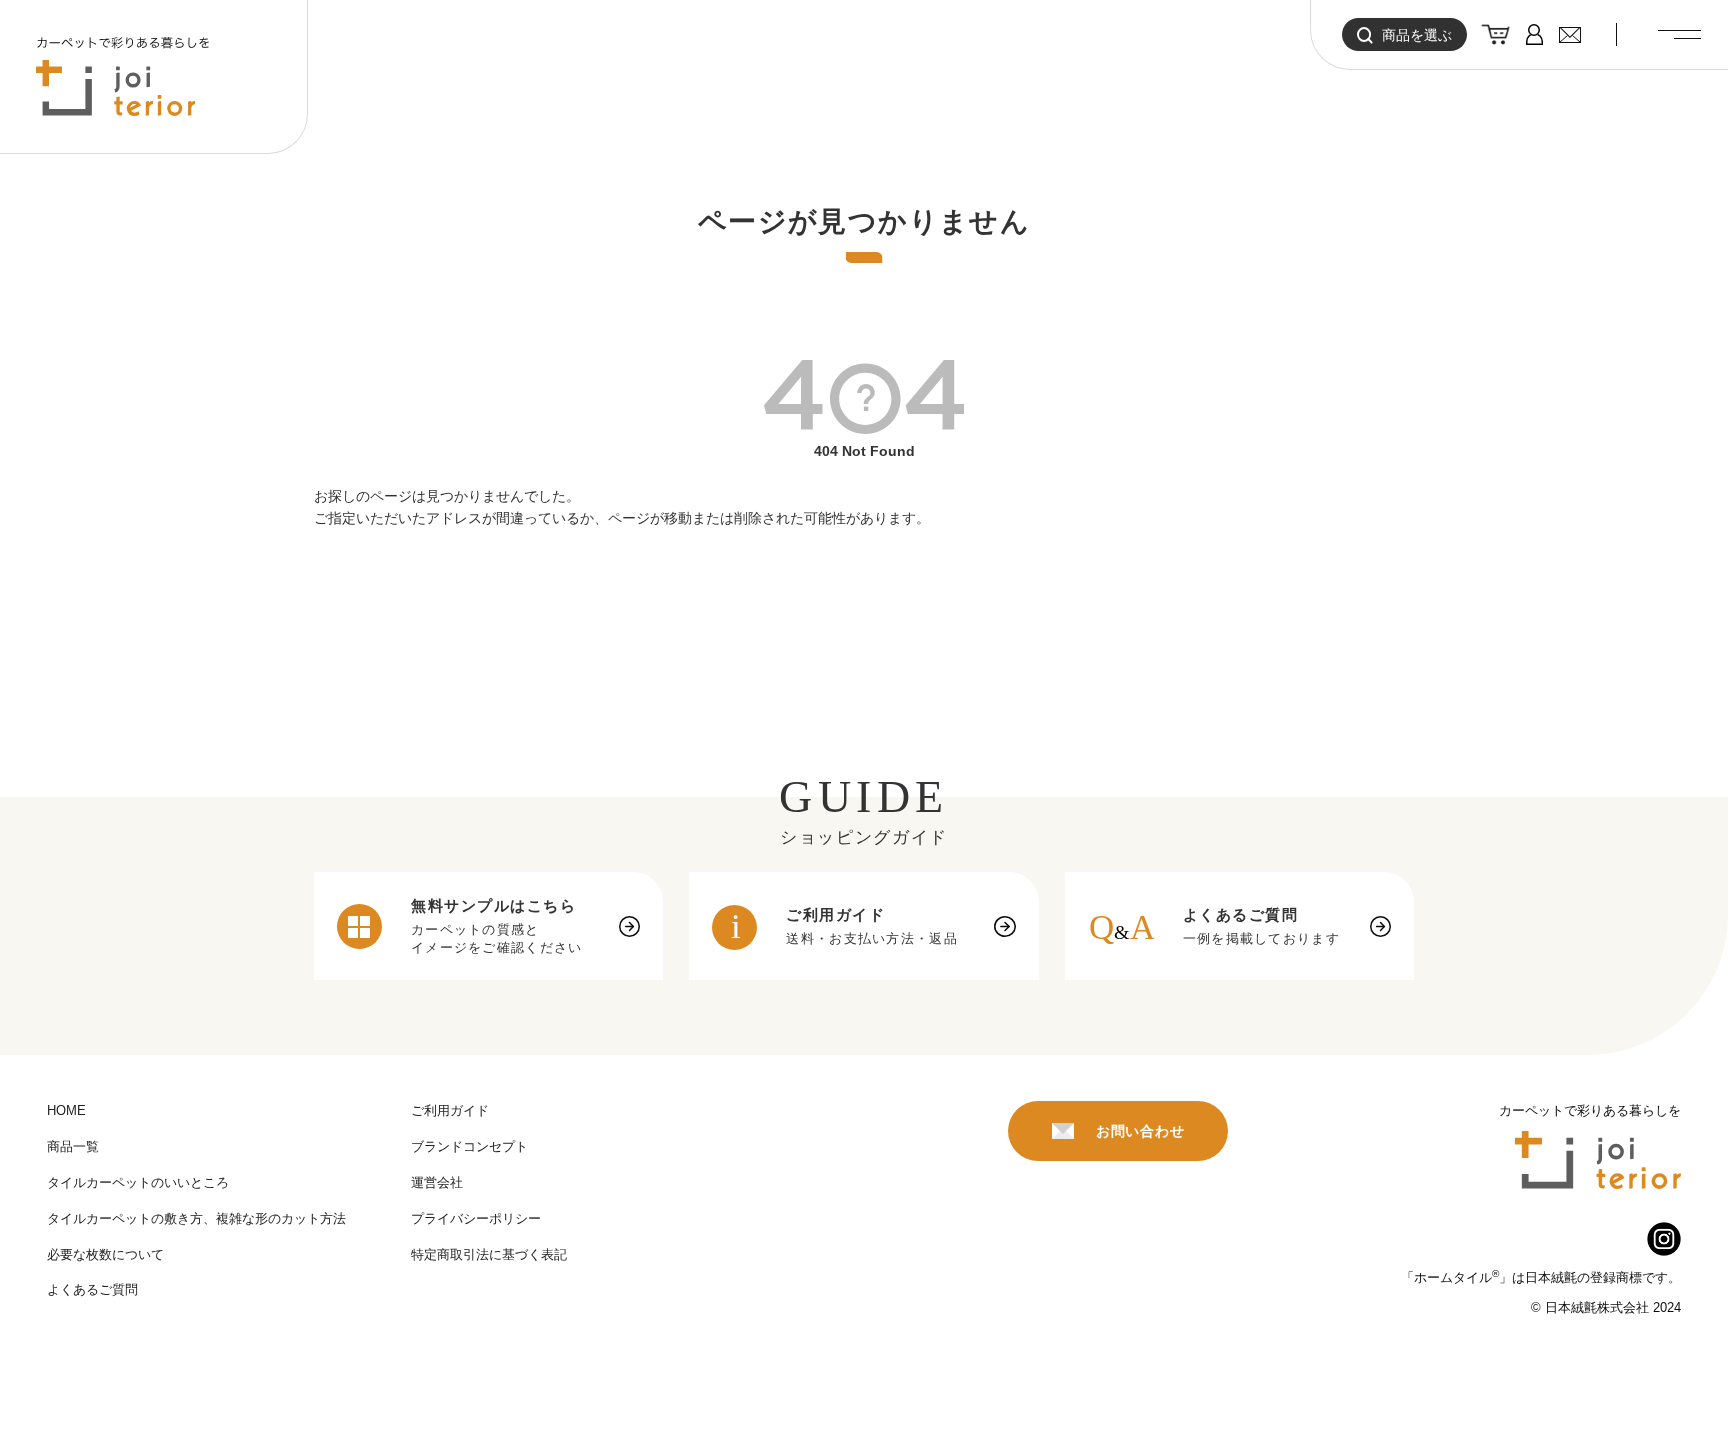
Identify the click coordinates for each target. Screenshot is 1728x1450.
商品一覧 (73, 1146)
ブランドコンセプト (469, 1146)
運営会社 (437, 1182)
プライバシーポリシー (476, 1218)
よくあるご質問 (92, 1289)
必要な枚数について (105, 1254)
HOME (66, 1110)
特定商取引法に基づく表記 (489, 1254)
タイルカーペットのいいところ (138, 1182)
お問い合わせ (1140, 1131)
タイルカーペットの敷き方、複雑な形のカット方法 (196, 1218)
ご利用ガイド (450, 1110)
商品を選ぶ (1417, 35)
